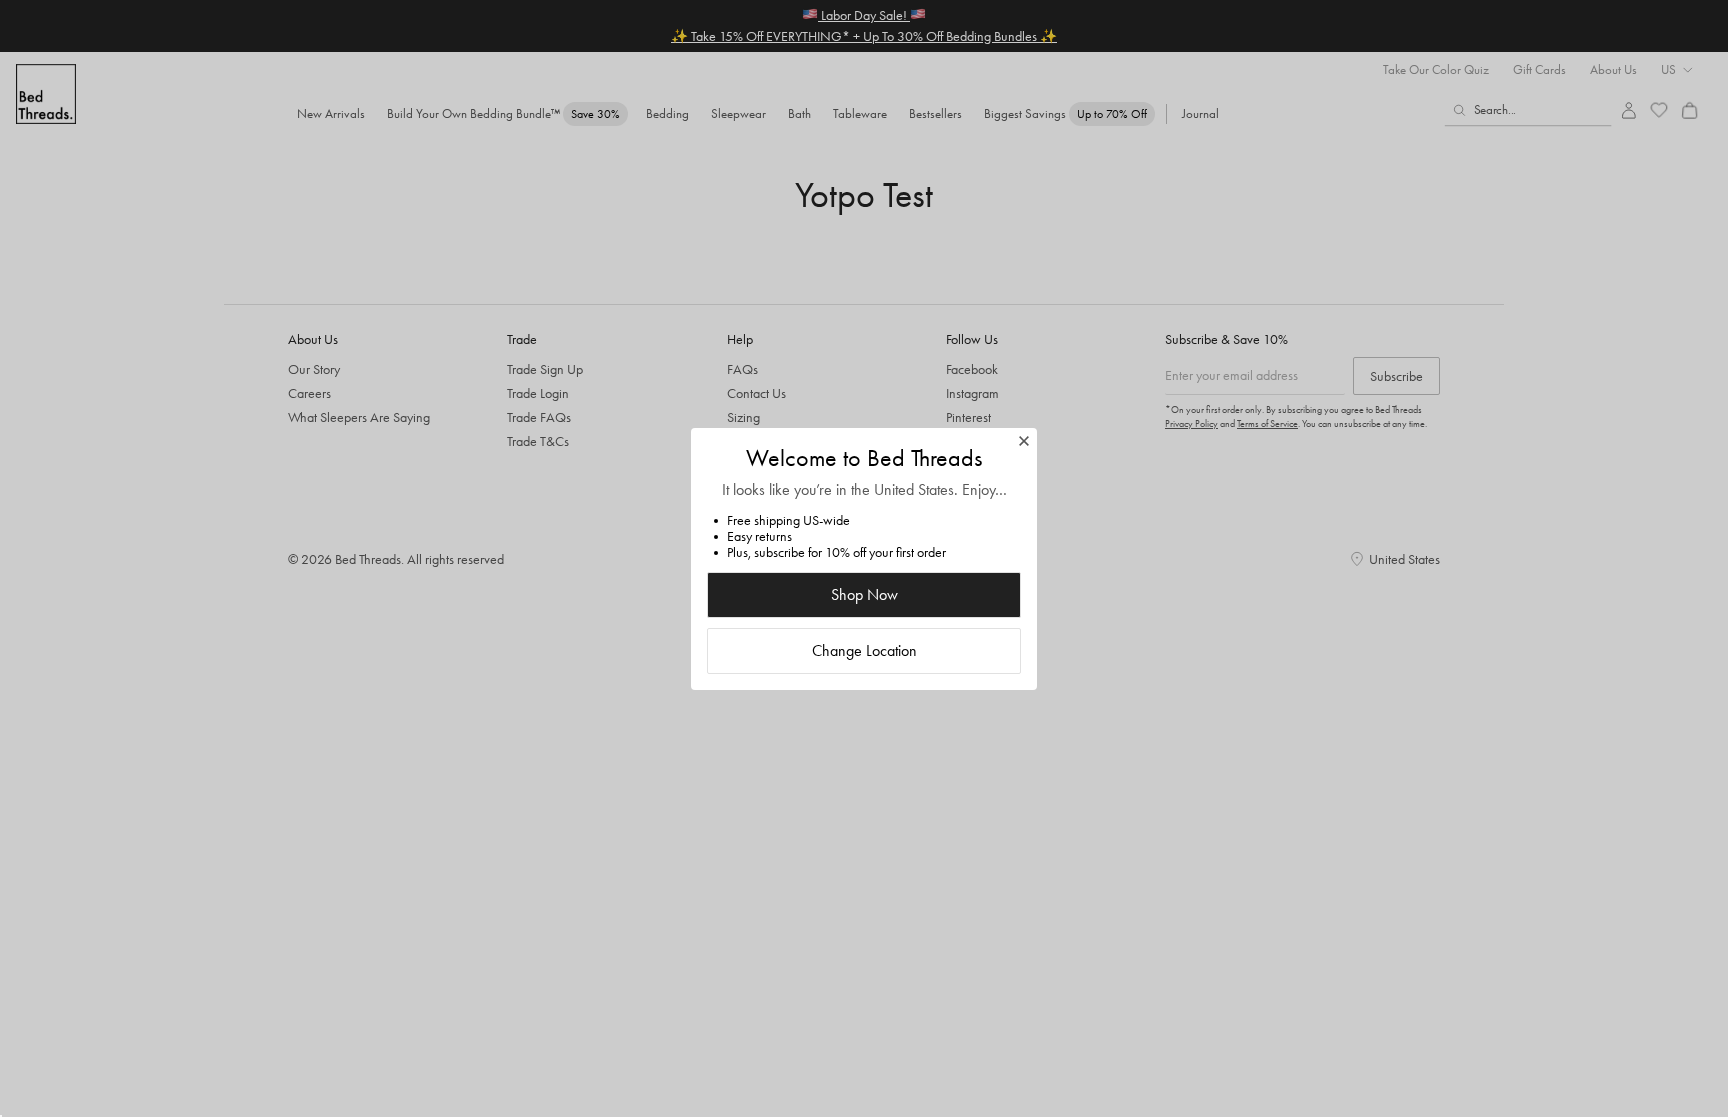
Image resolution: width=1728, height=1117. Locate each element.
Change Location (864, 650)
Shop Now (864, 594)
